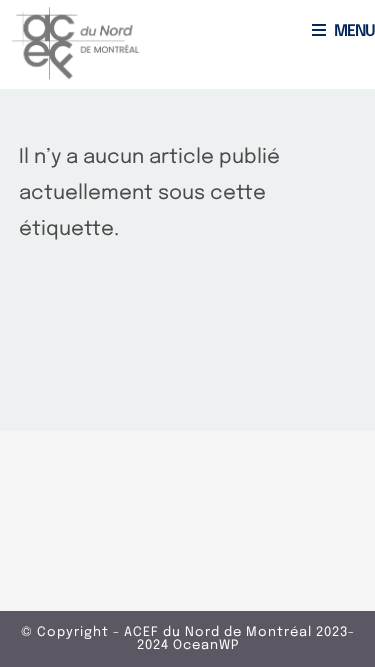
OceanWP (206, 645)
